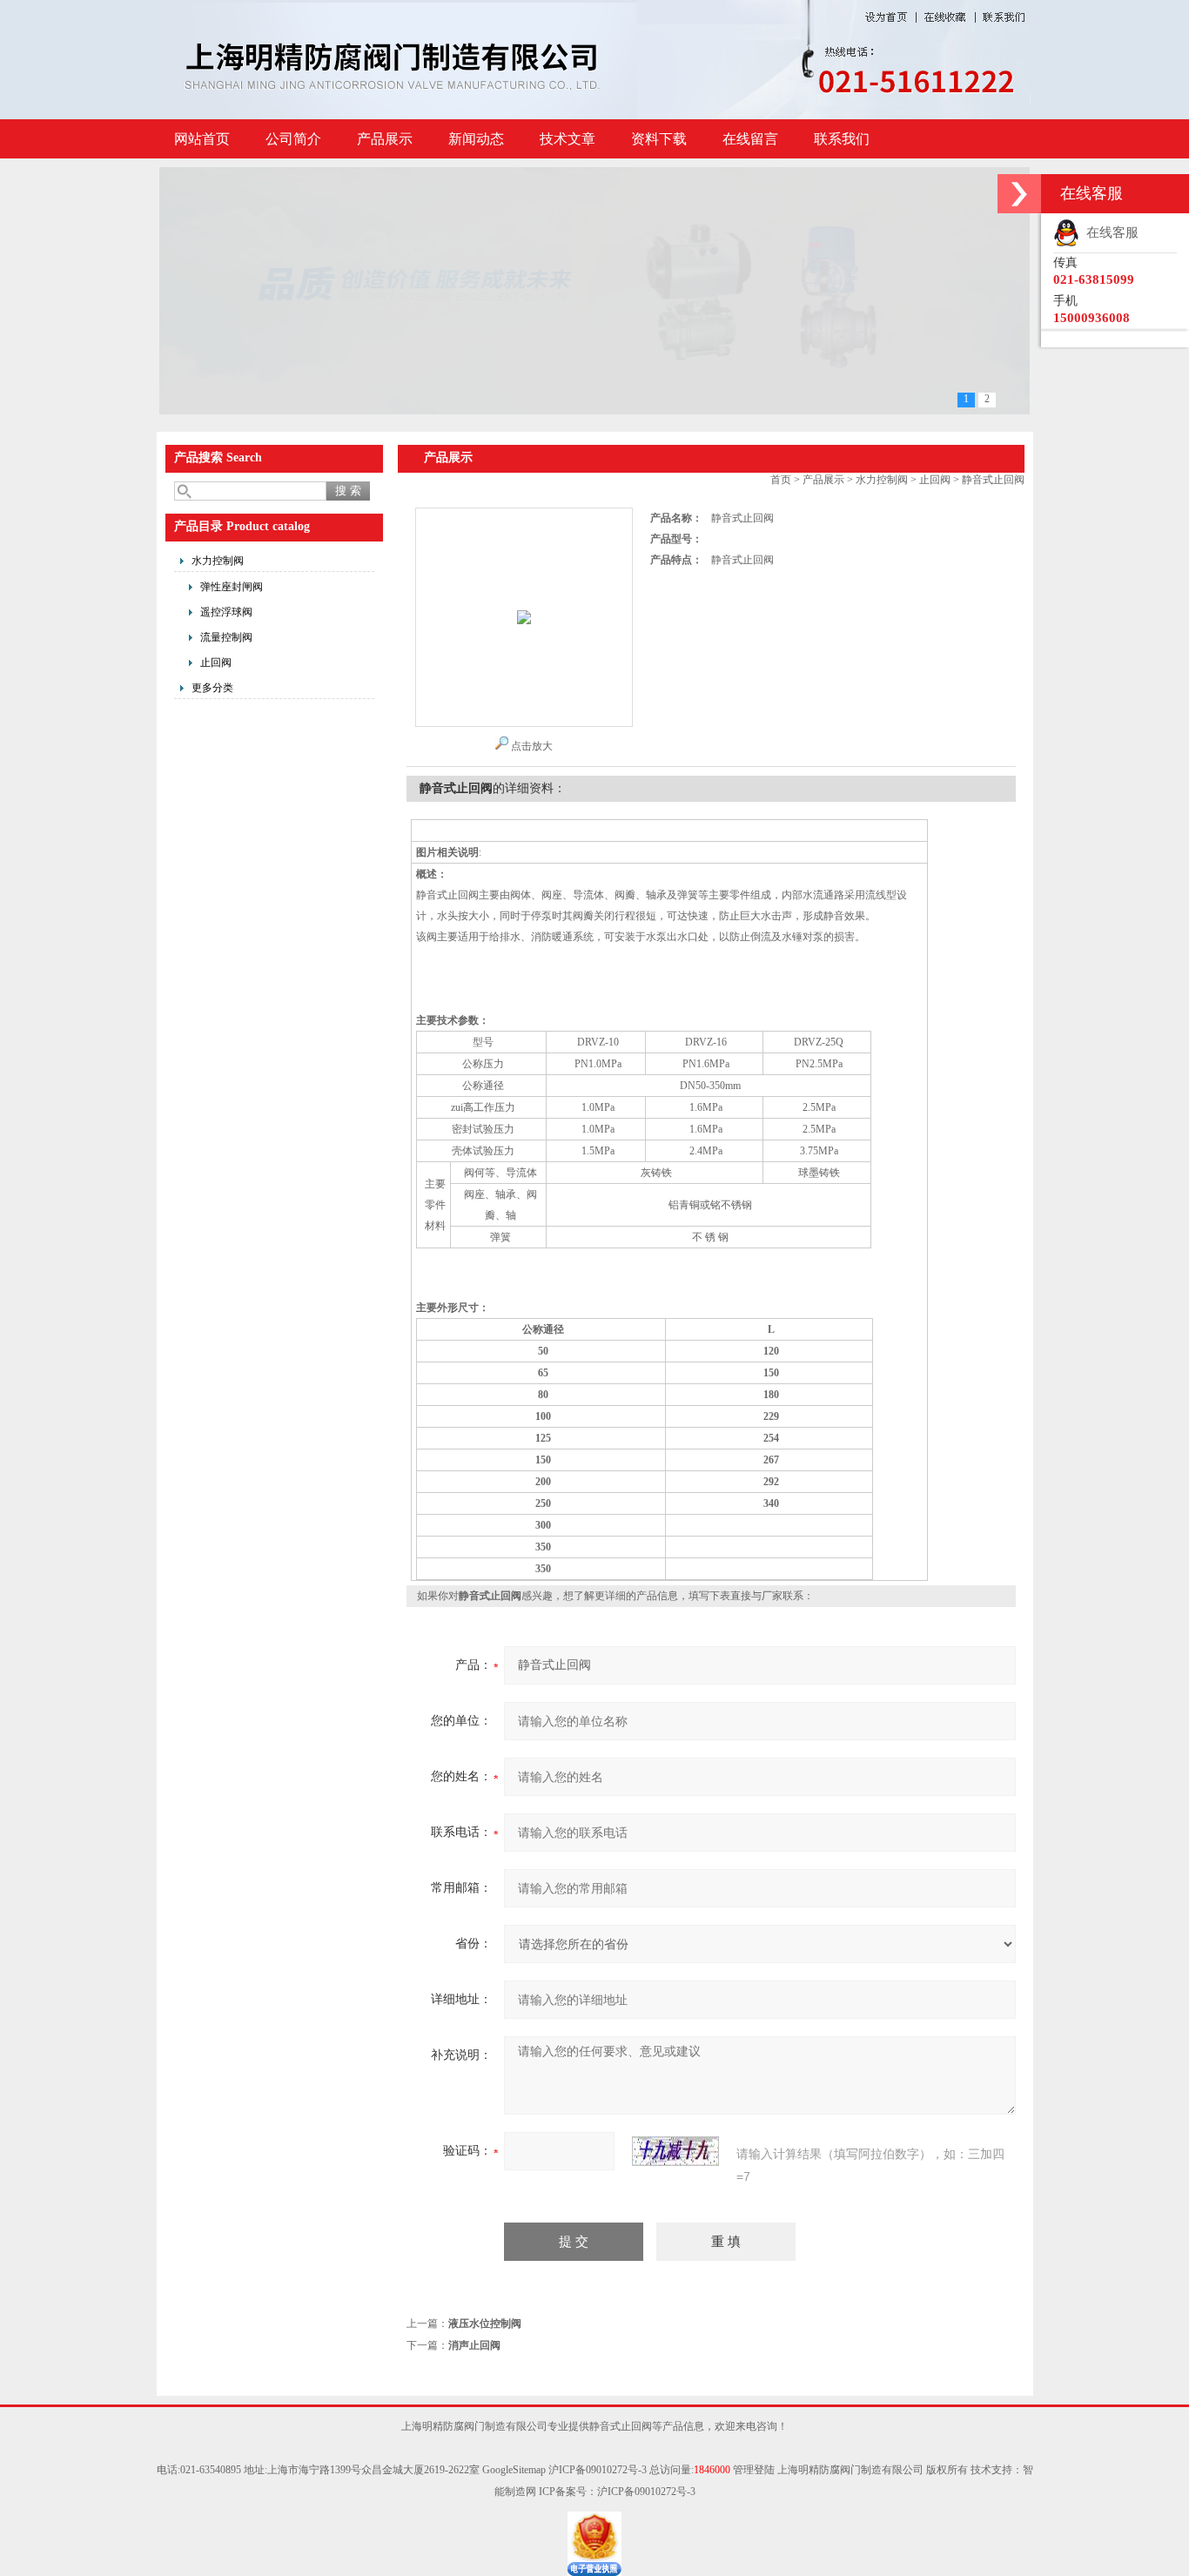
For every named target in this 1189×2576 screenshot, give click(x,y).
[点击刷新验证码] (675, 2151)
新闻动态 (476, 139)
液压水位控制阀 (485, 2324)
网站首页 (202, 139)
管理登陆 (754, 2470)
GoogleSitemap (514, 2470)
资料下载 (659, 139)
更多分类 (212, 688)
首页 (781, 480)
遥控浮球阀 (226, 612)
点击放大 (532, 746)
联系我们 (842, 139)
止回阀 (216, 662)
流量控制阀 (226, 637)
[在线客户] (1019, 194)
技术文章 (568, 139)
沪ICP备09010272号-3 (598, 2470)
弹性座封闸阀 (232, 587)
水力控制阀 (218, 561)
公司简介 (293, 139)
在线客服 (1109, 232)
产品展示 (385, 139)
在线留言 (750, 139)
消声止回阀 (474, 2345)
